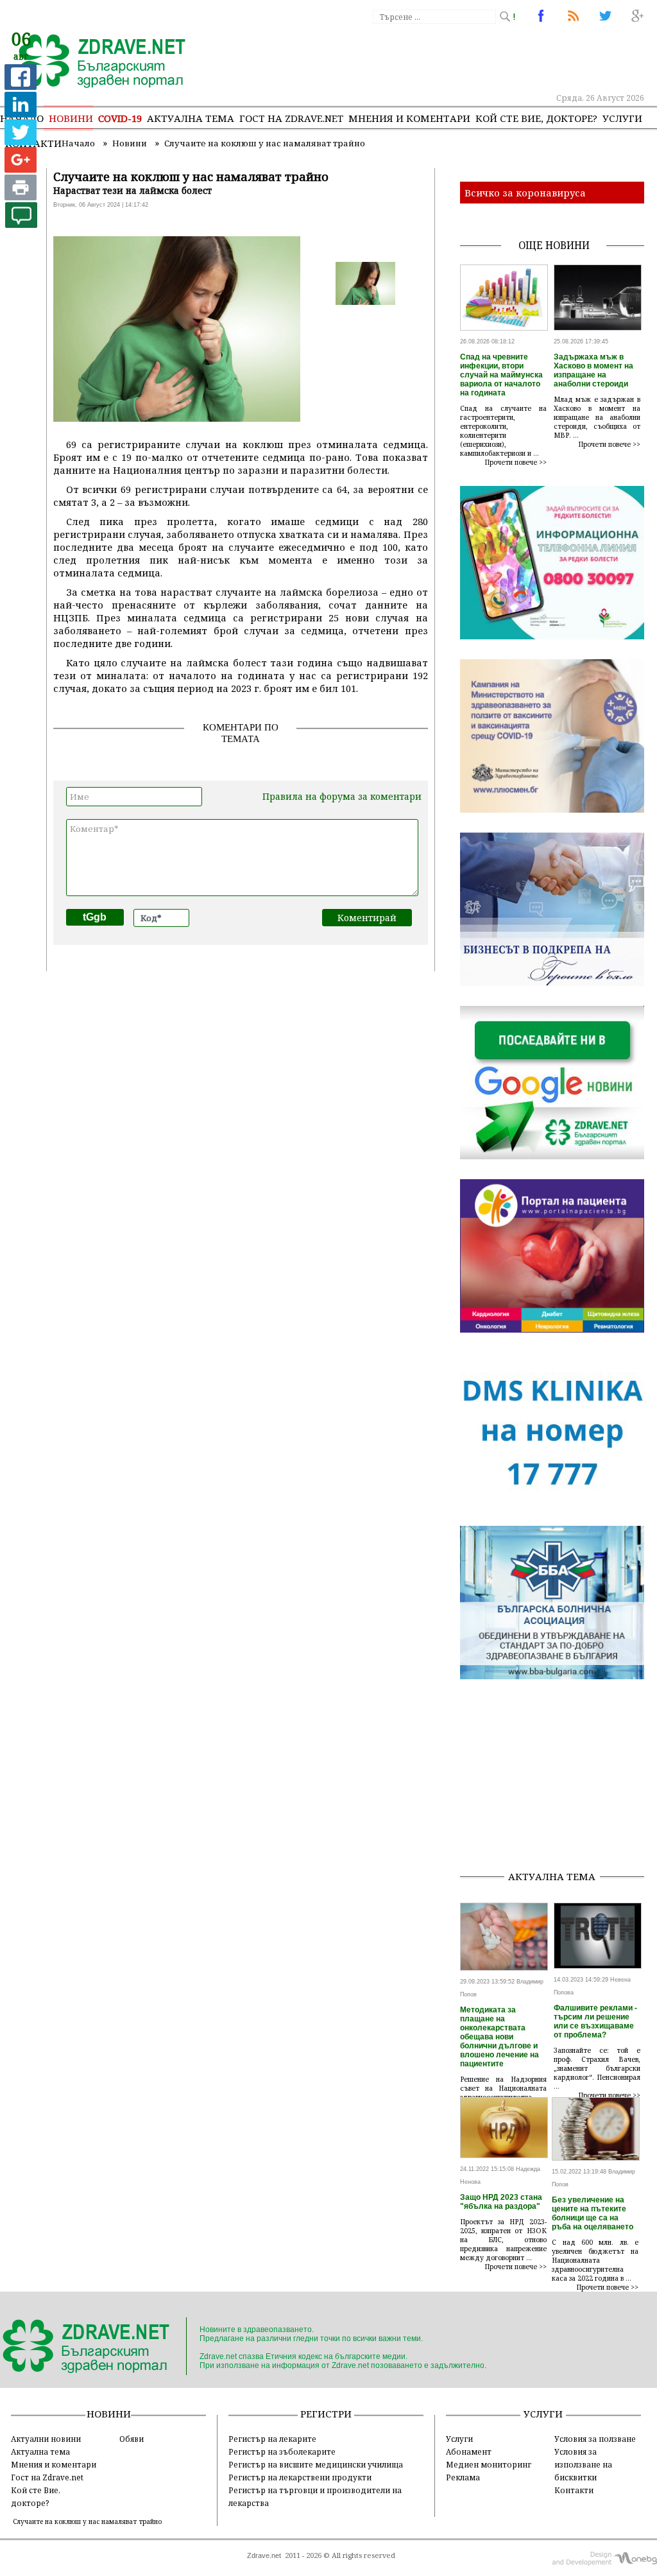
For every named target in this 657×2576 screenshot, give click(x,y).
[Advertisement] (559, 1779)
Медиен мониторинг (489, 2464)
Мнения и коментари (409, 118)
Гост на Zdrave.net (47, 2477)
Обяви (132, 2439)
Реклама (463, 2477)
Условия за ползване (595, 2439)
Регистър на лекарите (272, 2439)
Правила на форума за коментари (342, 796)
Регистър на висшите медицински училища (316, 2464)
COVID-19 (120, 118)
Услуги (622, 118)
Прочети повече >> (516, 462)
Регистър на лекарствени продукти (300, 2477)
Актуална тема (191, 118)
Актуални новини (46, 2439)
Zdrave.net (264, 2555)
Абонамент (469, 2451)
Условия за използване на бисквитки (583, 2464)
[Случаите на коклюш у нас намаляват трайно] (95, 62)
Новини (71, 118)
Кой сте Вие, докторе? (536, 118)
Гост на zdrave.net (291, 118)
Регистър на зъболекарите (282, 2451)
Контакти (574, 2490)
